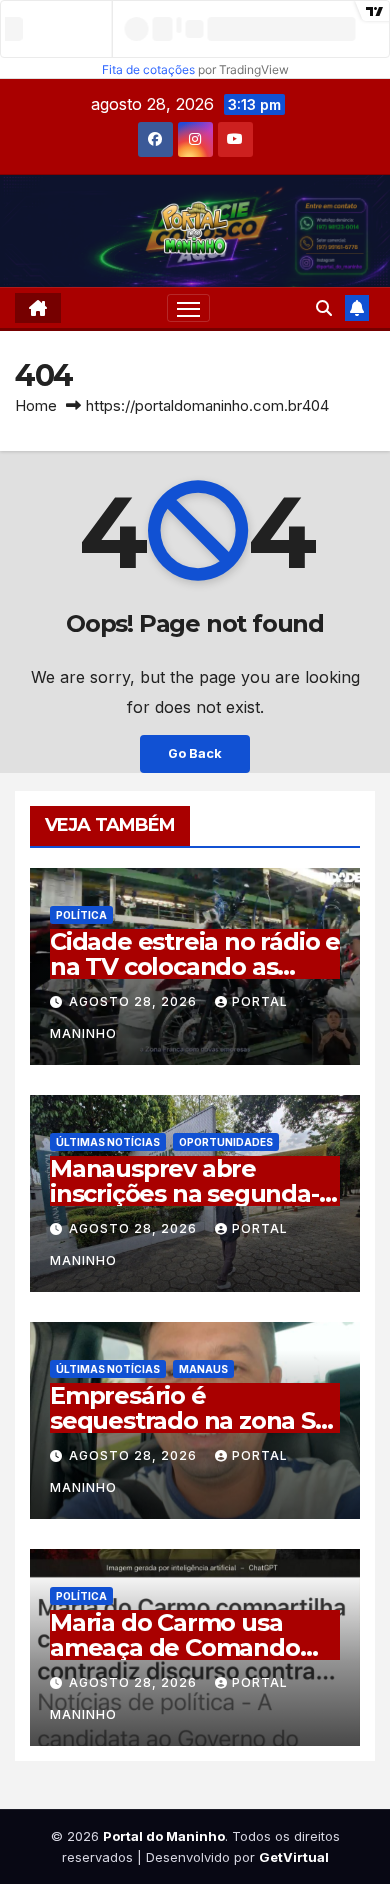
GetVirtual (294, 1857)
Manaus (203, 1369)
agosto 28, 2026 (135, 1001)
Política (81, 915)
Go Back (195, 753)
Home (36, 405)
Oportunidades (226, 1142)
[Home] (38, 308)
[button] (324, 308)
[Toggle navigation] (189, 308)
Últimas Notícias (108, 1142)
